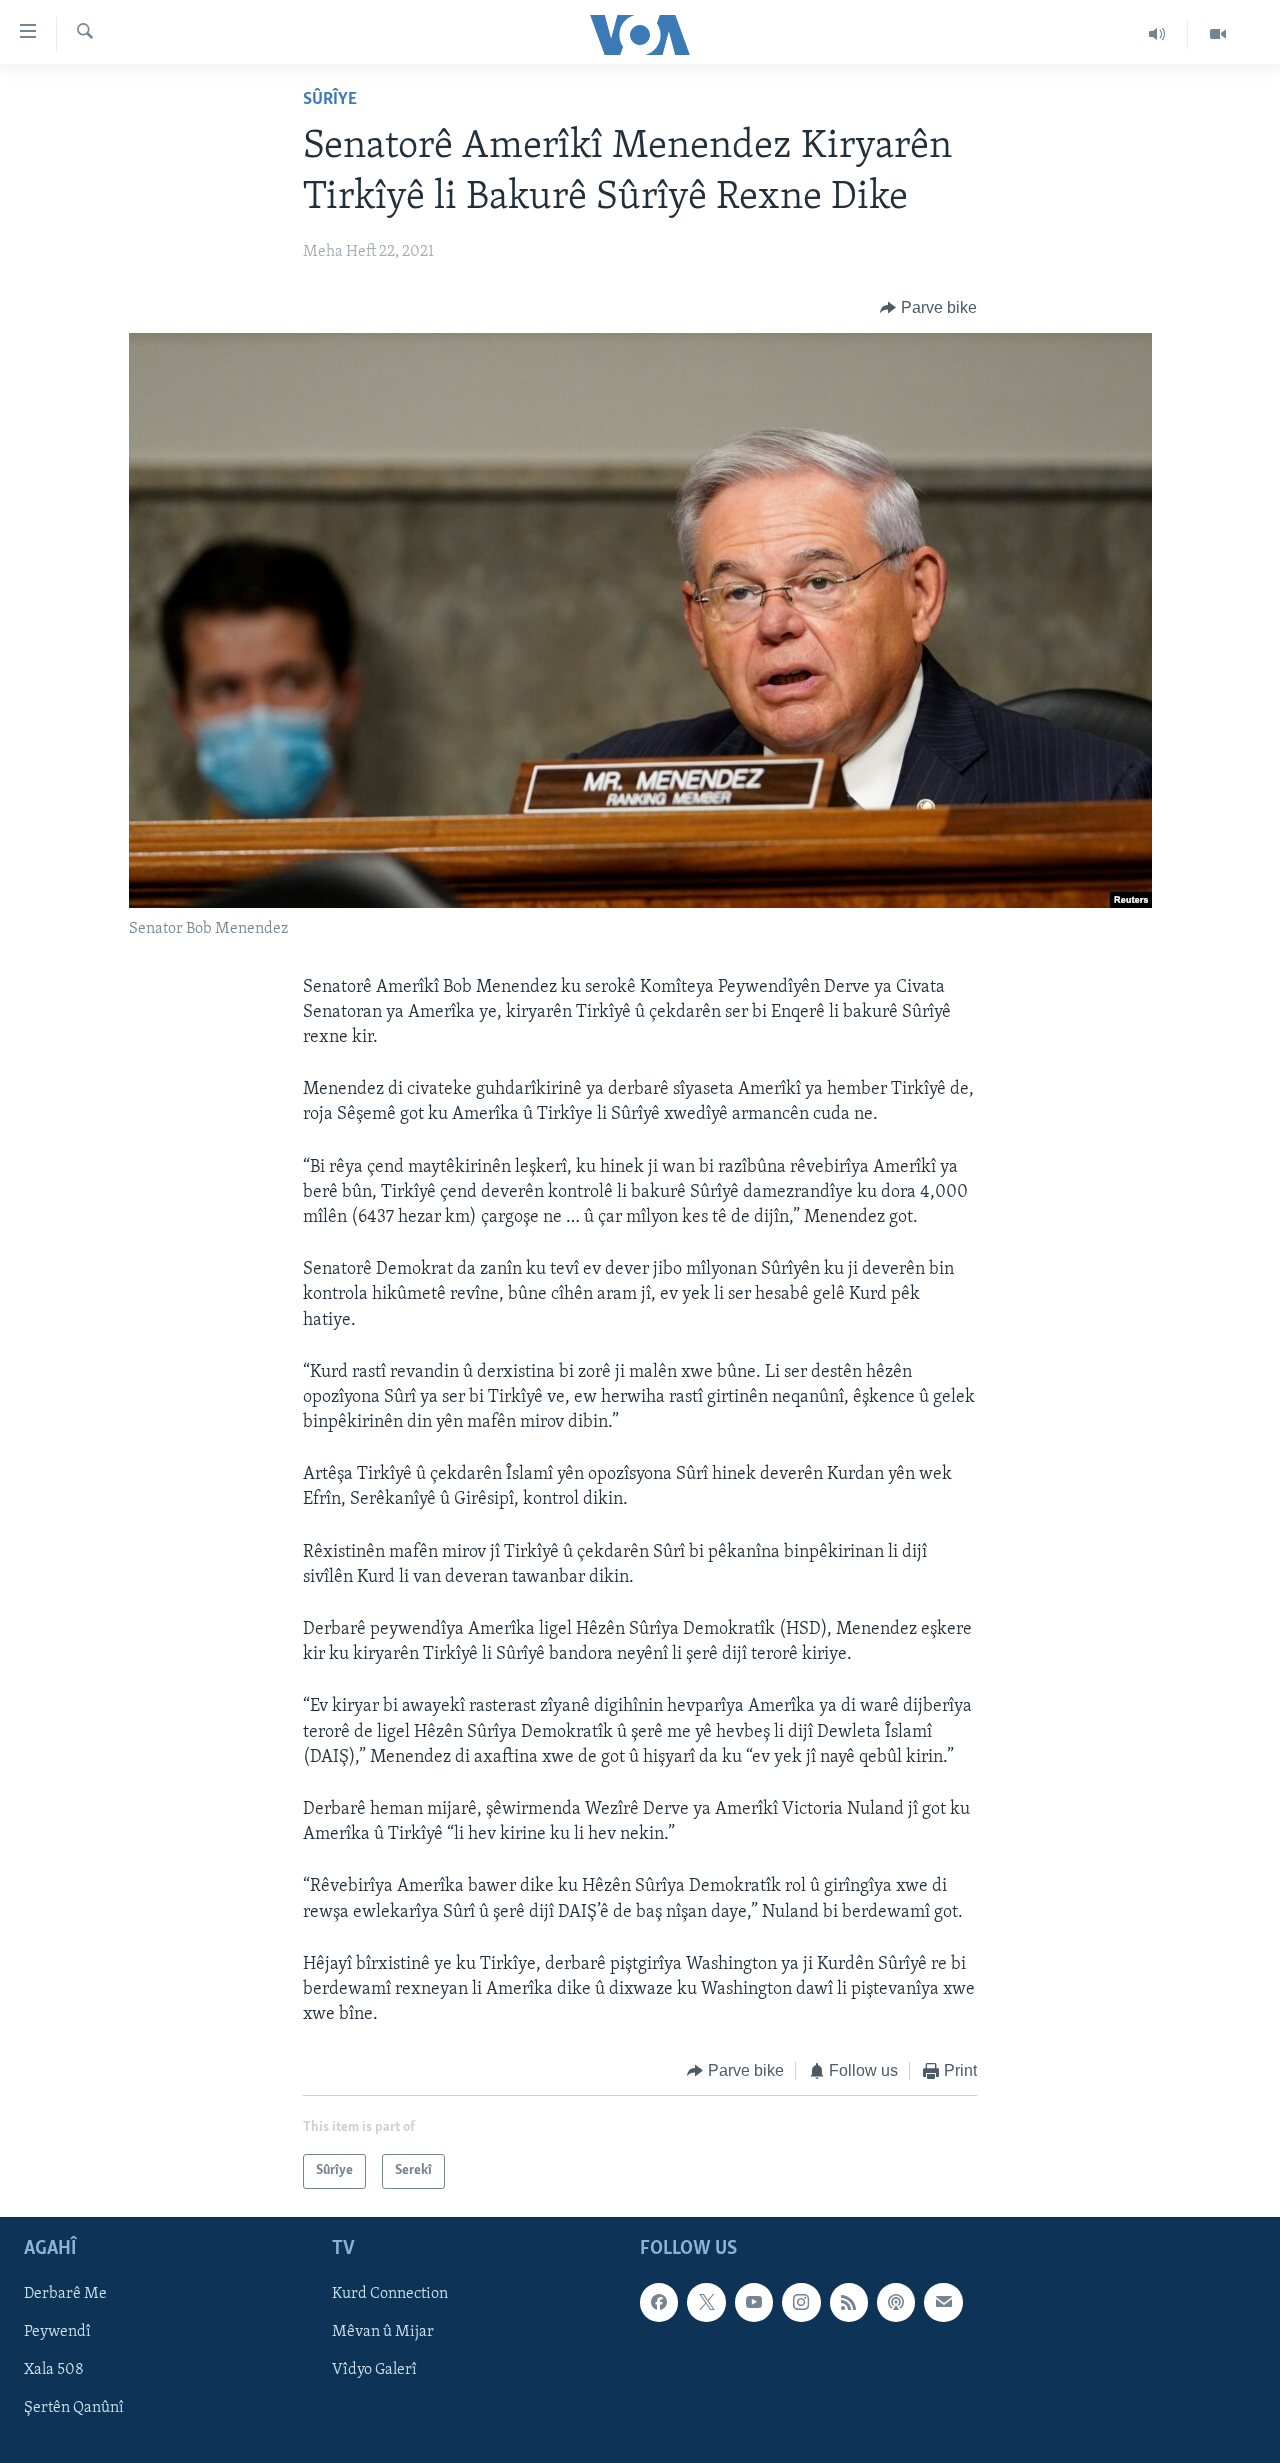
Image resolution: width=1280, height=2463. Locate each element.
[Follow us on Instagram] (801, 2302)
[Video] (1218, 34)
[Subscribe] (943, 2302)
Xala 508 (54, 2370)
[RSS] (849, 2302)
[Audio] (1157, 34)
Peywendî (57, 2332)
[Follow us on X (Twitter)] (706, 2302)
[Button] (928, 308)
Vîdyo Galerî (374, 2370)
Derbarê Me (65, 2294)
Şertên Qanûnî (74, 2408)
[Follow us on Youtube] (754, 2302)
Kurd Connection (390, 2294)
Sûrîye (330, 100)
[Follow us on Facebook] (659, 2302)
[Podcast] (896, 2302)
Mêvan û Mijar (383, 2332)
